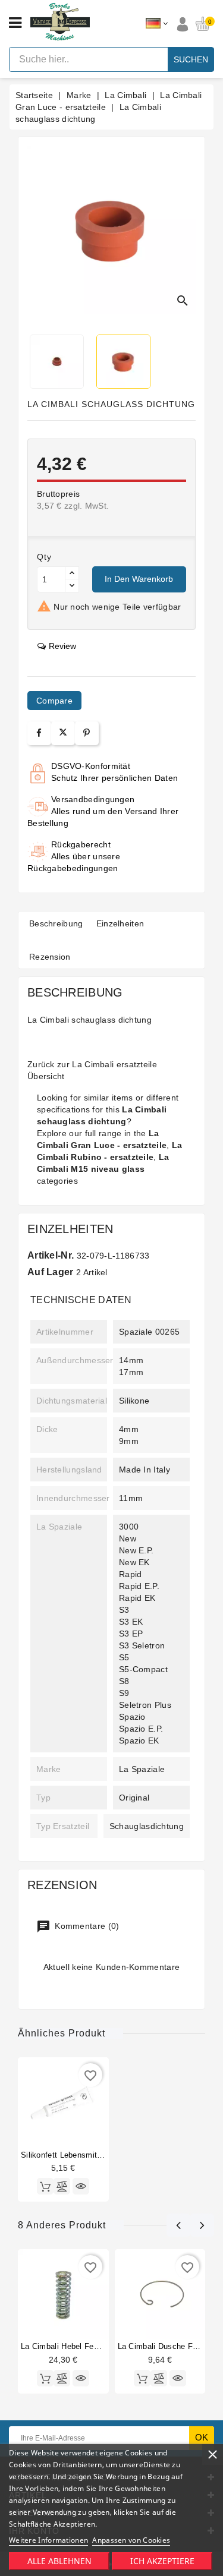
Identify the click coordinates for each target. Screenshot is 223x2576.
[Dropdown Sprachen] (157, 24)
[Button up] (72, 573)
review (62, 646)
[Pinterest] (87, 733)
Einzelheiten (120, 923)
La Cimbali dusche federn (165, 2346)
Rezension (50, 957)
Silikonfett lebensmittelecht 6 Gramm (89, 2155)
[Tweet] (63, 733)
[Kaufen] (45, 2186)
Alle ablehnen (59, 2561)
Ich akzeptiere (162, 2561)
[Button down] (72, 586)
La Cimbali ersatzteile (114, 1064)
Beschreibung (56, 923)
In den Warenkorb (139, 579)
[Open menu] (15, 23)
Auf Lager (51, 1272)
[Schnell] (81, 2186)
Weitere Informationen (48, 2540)
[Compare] (62, 2186)
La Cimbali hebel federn (65, 2346)
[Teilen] (39, 733)
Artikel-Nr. (51, 1255)
